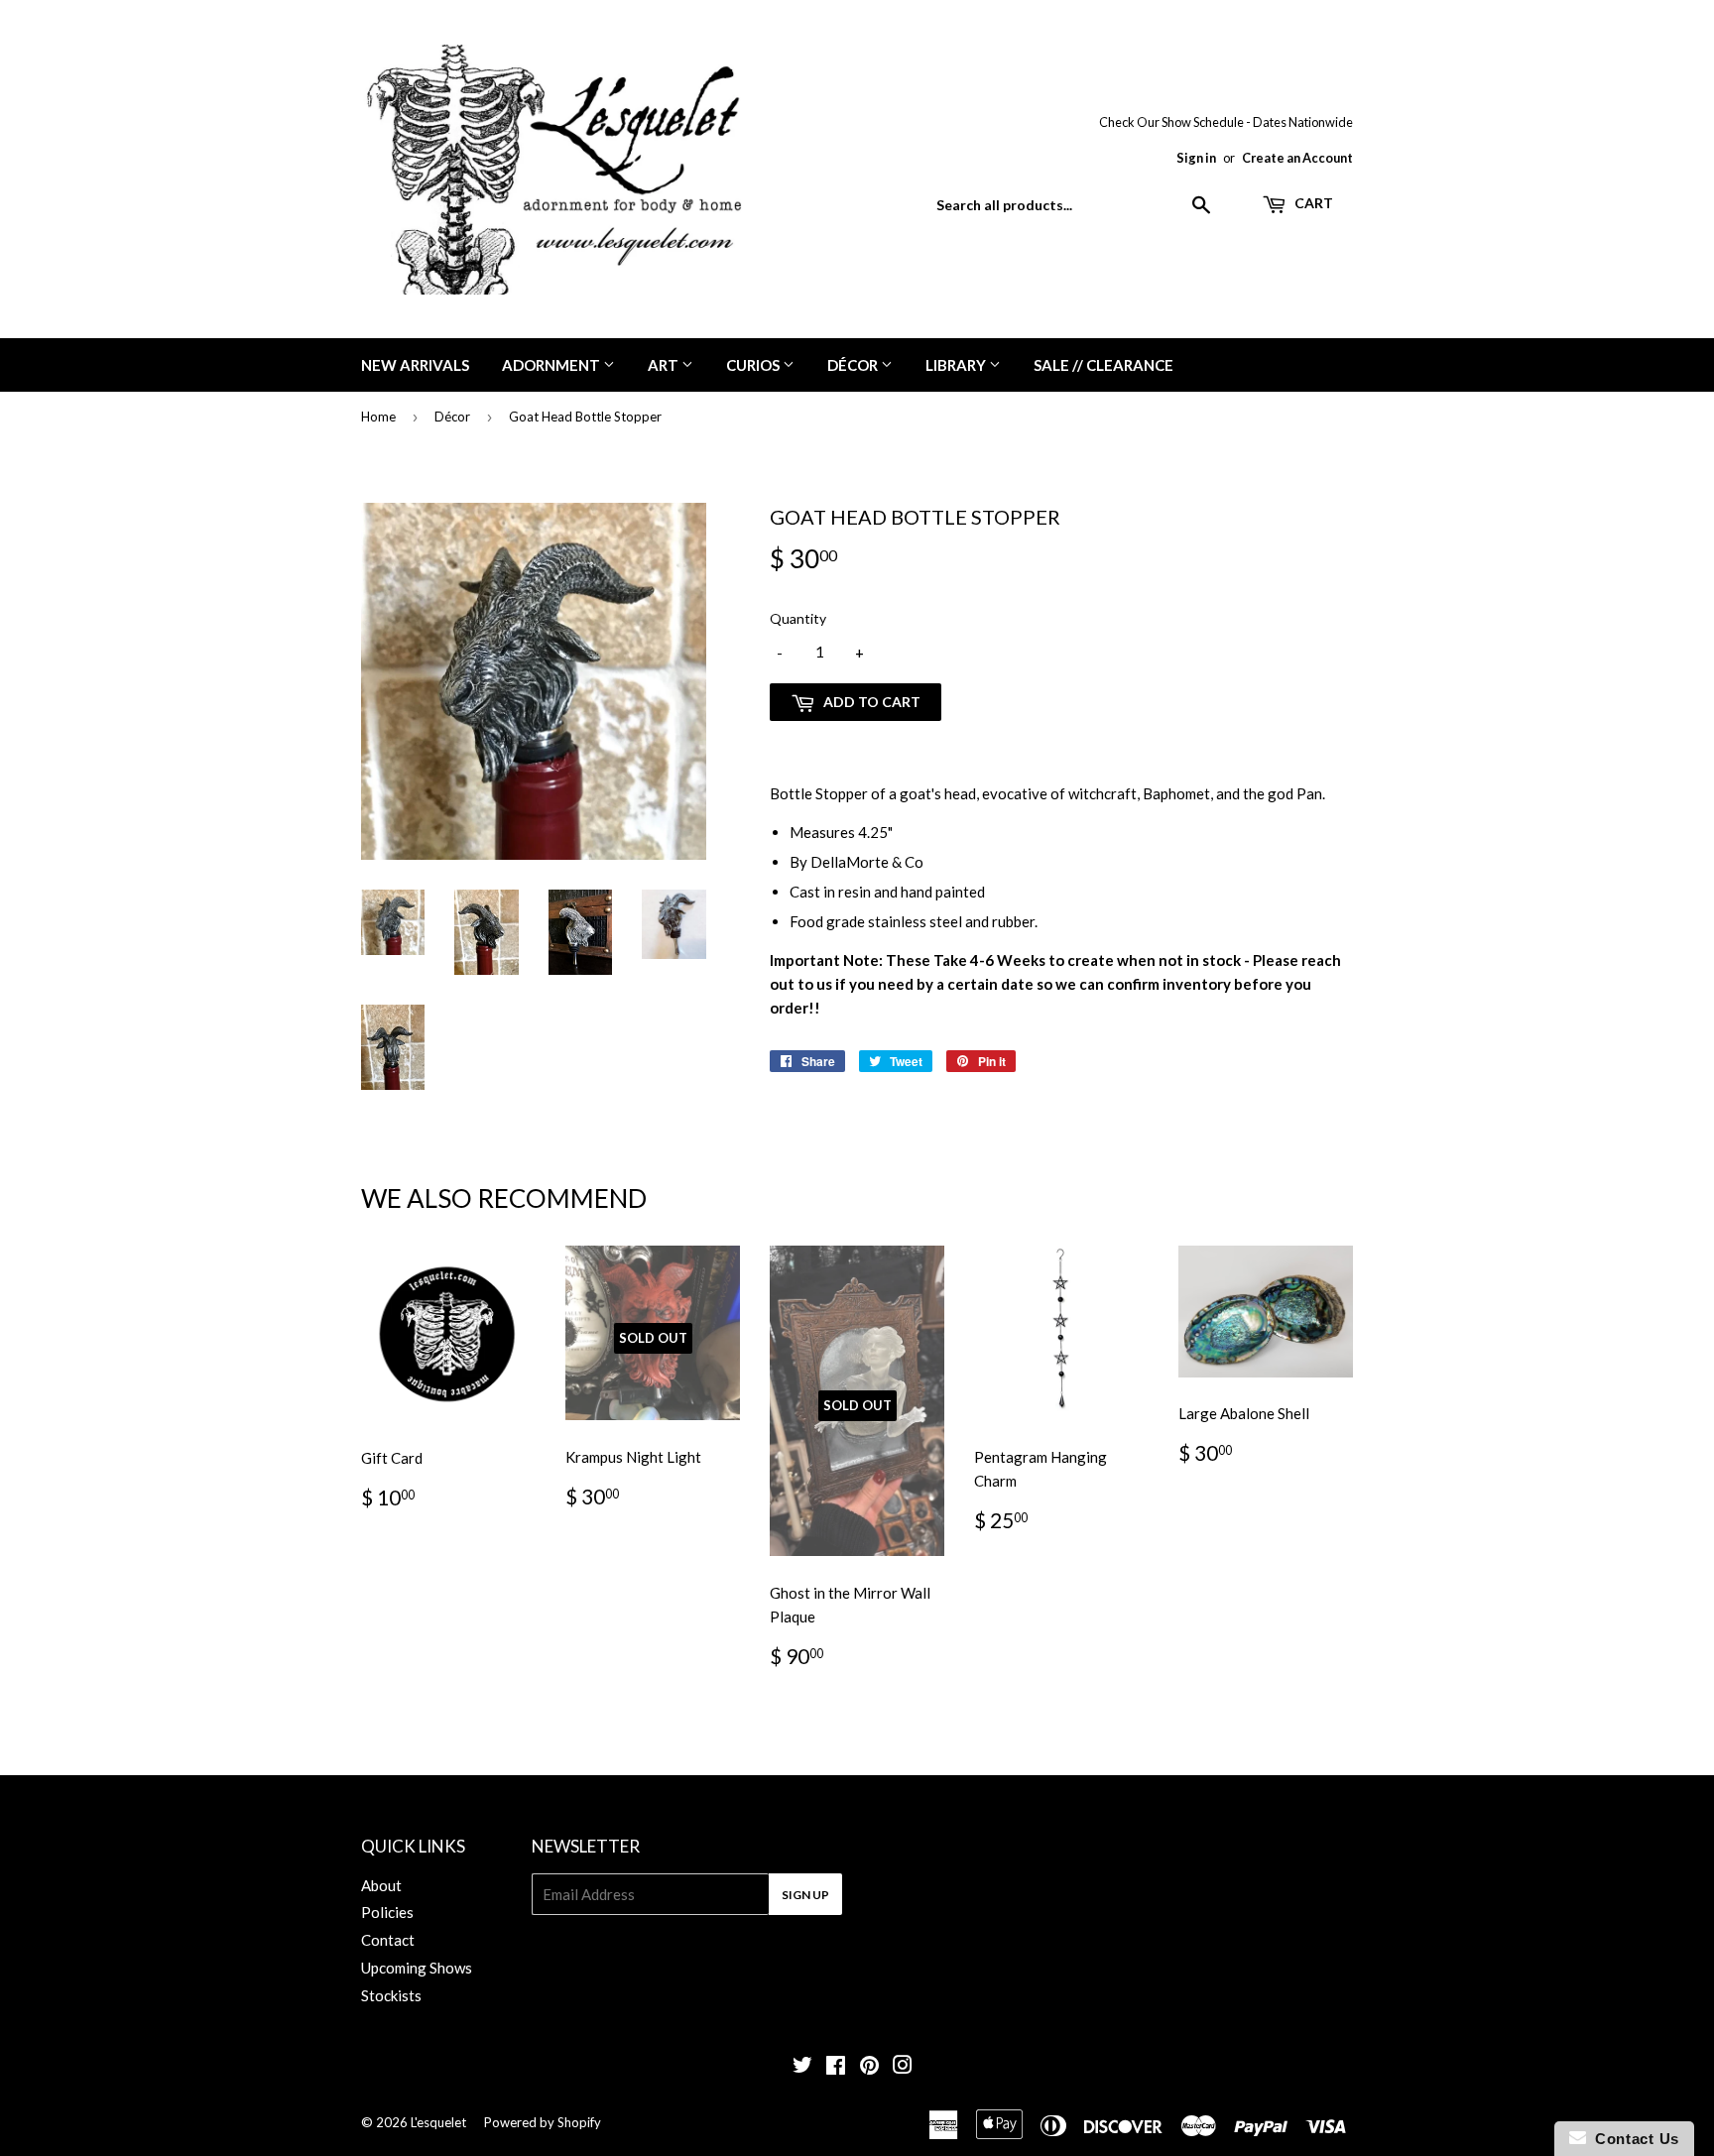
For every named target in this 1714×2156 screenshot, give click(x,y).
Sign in (1196, 158)
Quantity (798, 618)
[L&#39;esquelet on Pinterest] (869, 2067)
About (381, 1885)
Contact (388, 1940)
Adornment (552, 365)
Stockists (391, 1995)
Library (957, 365)
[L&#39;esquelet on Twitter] (802, 2067)
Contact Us (1633, 2139)
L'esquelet (438, 2122)
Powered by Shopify (543, 2122)
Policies (387, 1912)
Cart (1312, 203)
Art (665, 365)
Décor (854, 365)
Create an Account (1297, 158)
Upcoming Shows (417, 1968)
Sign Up (805, 1895)
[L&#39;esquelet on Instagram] (903, 2067)
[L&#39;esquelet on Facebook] (836, 2067)
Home (378, 417)
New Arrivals (415, 365)
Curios (754, 365)
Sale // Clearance (1103, 365)
